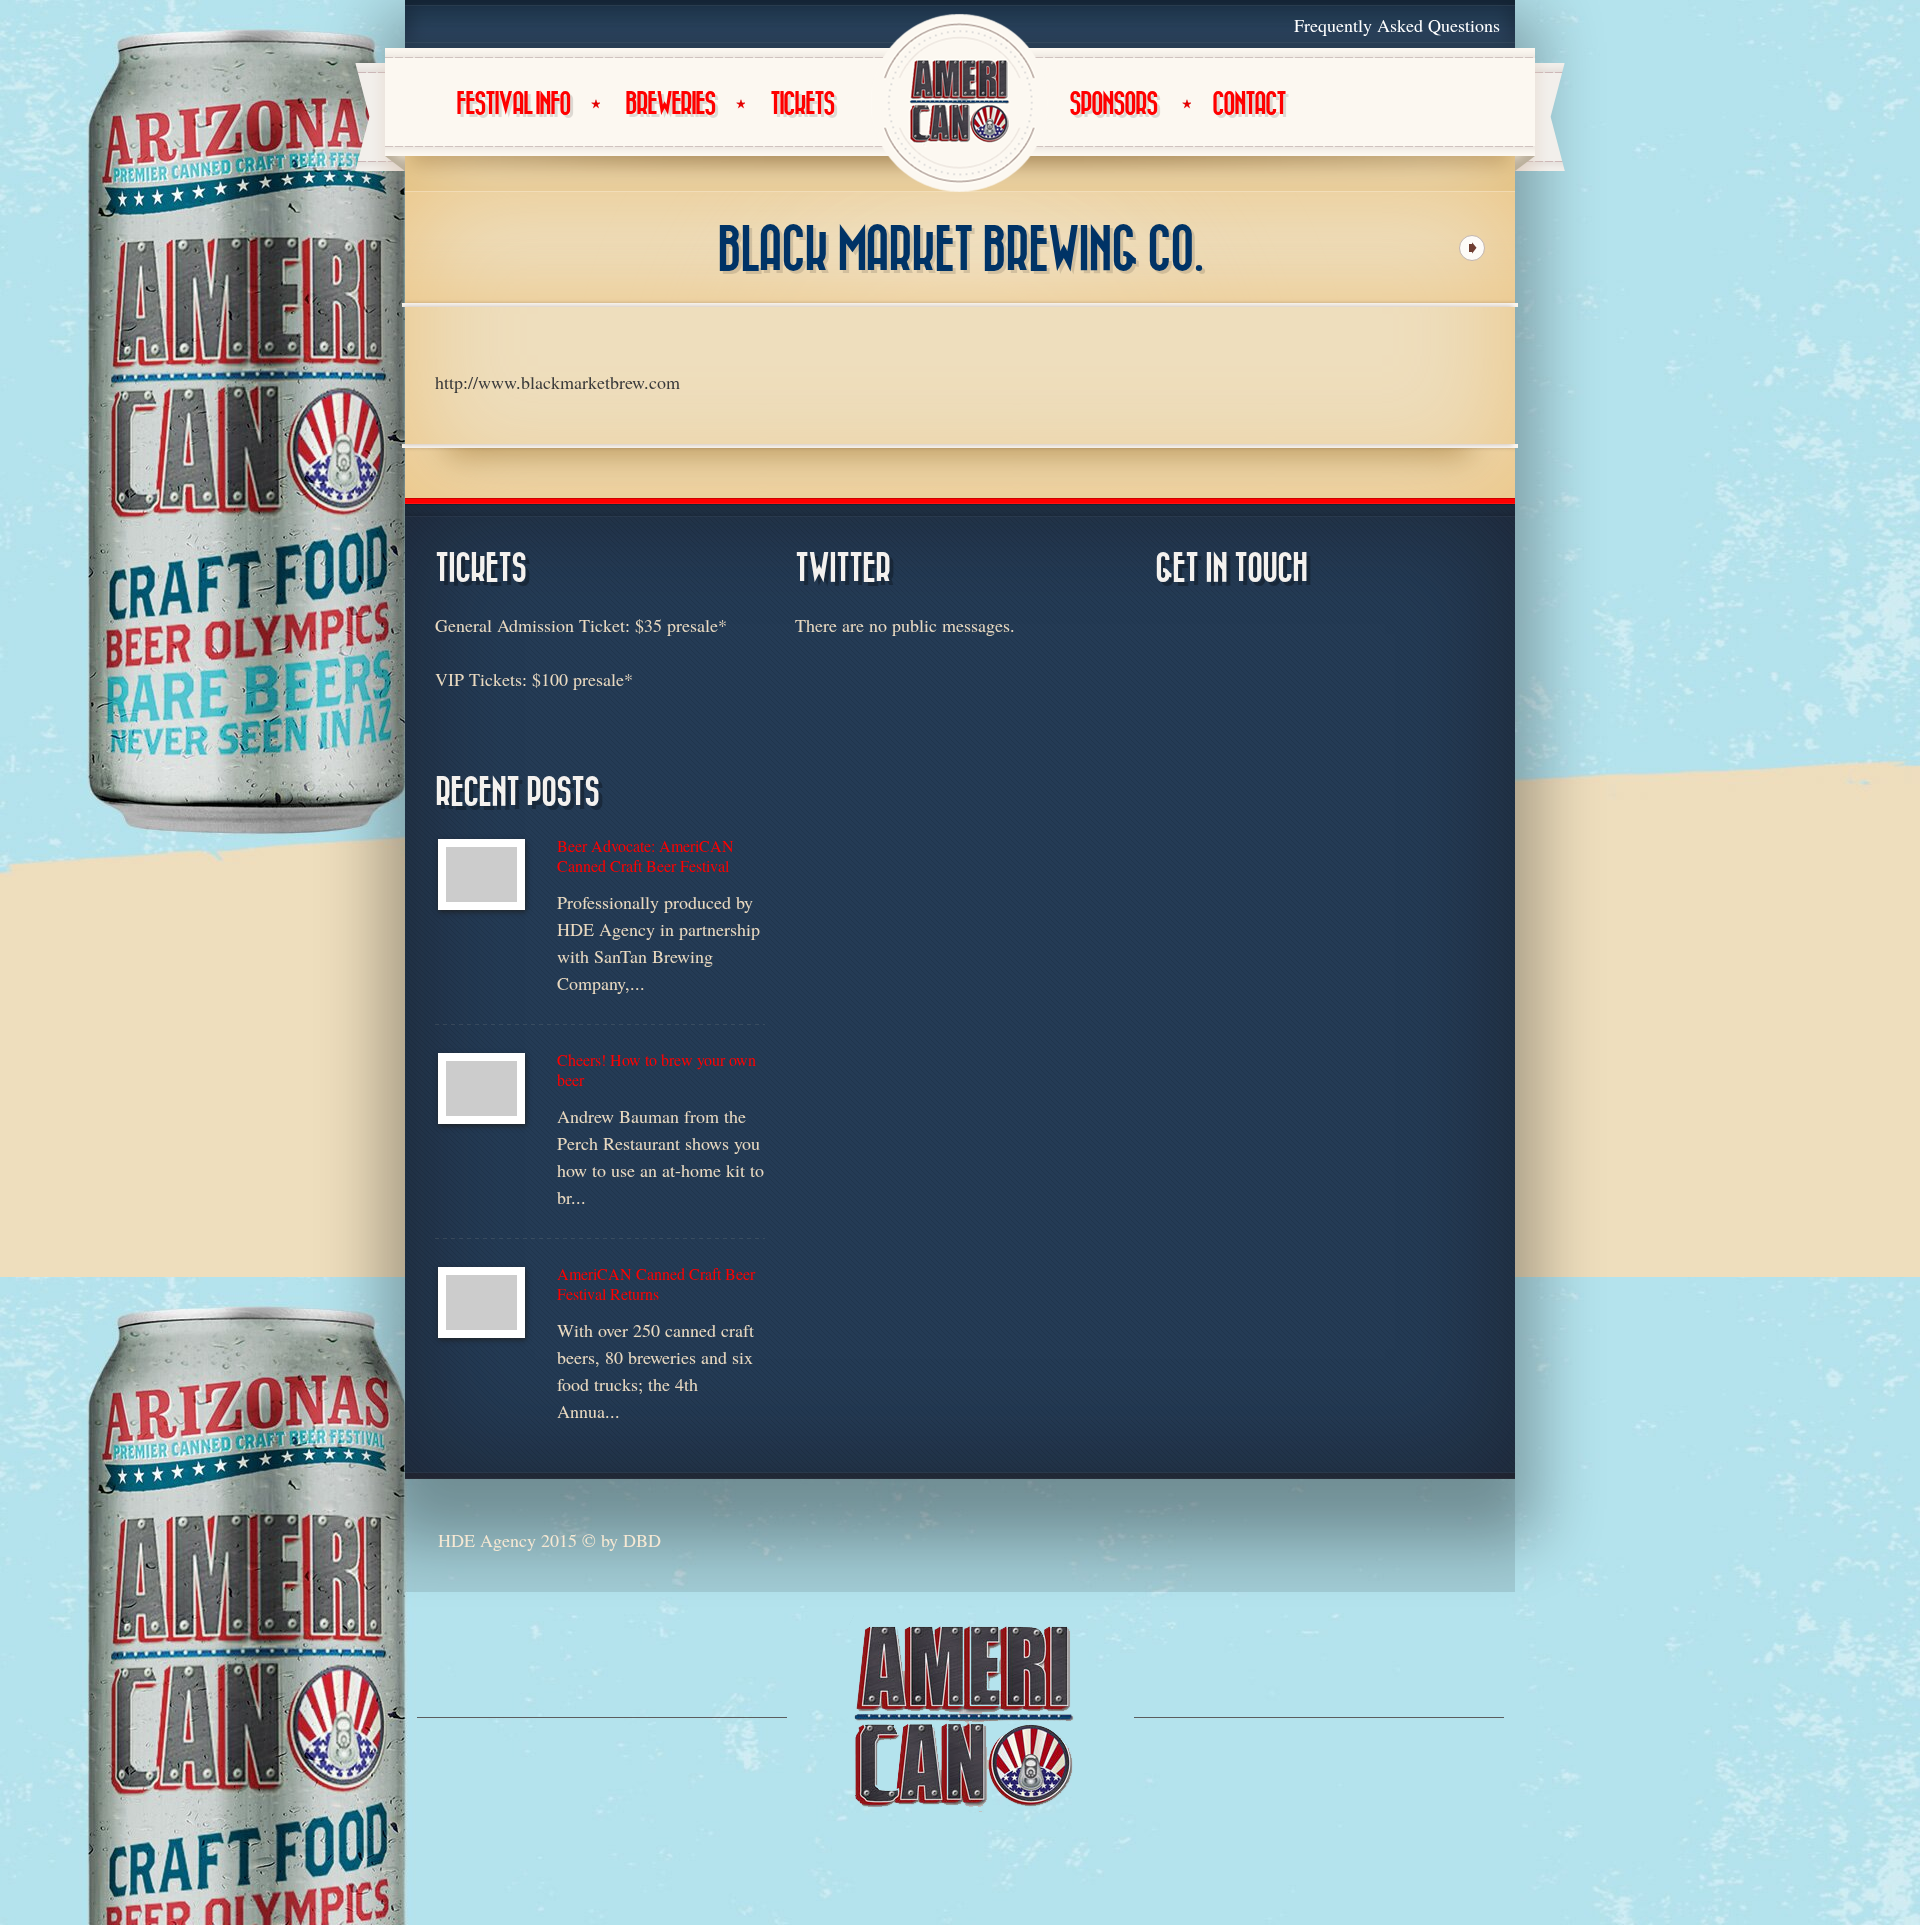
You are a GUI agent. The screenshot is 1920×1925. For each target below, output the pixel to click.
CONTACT (1248, 104)
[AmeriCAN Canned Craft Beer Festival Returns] (481, 1302)
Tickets (802, 104)
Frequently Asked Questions (1397, 25)
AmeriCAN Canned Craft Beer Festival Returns (656, 1284)
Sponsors (1113, 104)
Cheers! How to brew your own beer (656, 1070)
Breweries (670, 104)
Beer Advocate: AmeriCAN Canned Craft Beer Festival (645, 856)
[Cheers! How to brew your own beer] (481, 1088)
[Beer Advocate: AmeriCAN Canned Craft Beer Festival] (481, 874)
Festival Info (513, 104)
